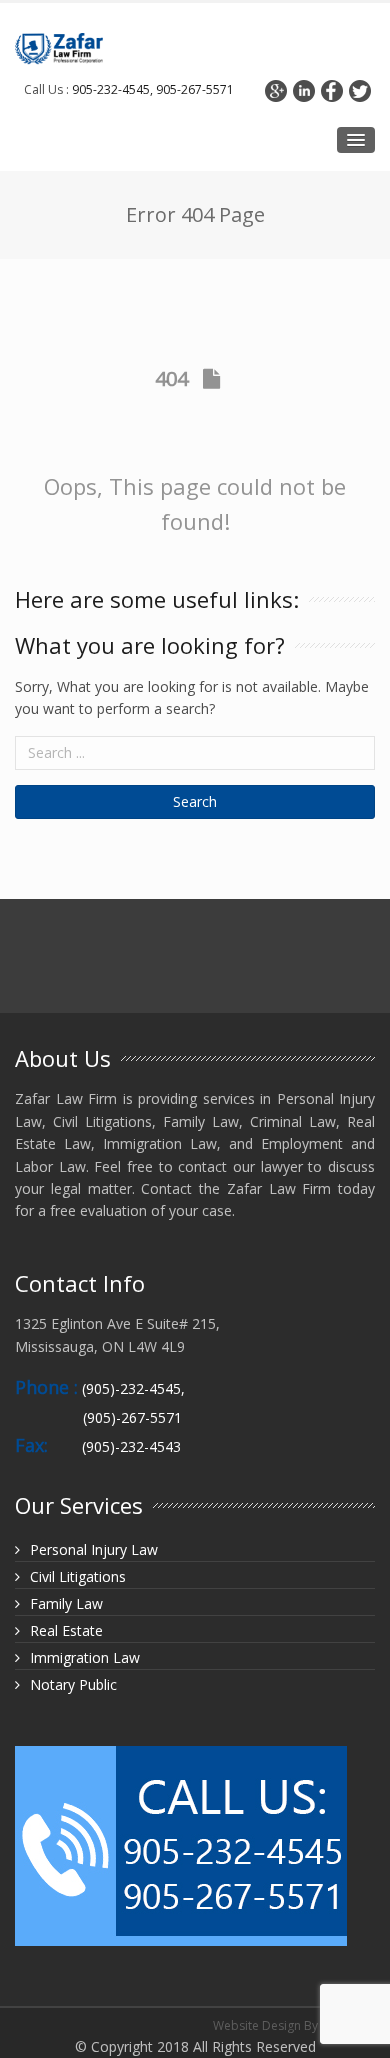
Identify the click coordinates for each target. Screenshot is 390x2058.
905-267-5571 (193, 89)
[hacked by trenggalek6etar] (59, 48)
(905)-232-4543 (131, 1446)
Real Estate (66, 1630)
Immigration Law (85, 1657)
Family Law (66, 1603)
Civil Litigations (78, 1576)
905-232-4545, (112, 89)
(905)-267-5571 (132, 1417)
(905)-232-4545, (133, 1388)
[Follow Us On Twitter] (360, 90)
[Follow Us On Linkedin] (304, 90)
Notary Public (73, 1684)
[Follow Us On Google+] (276, 90)
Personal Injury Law (94, 1549)
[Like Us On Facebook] (332, 90)
